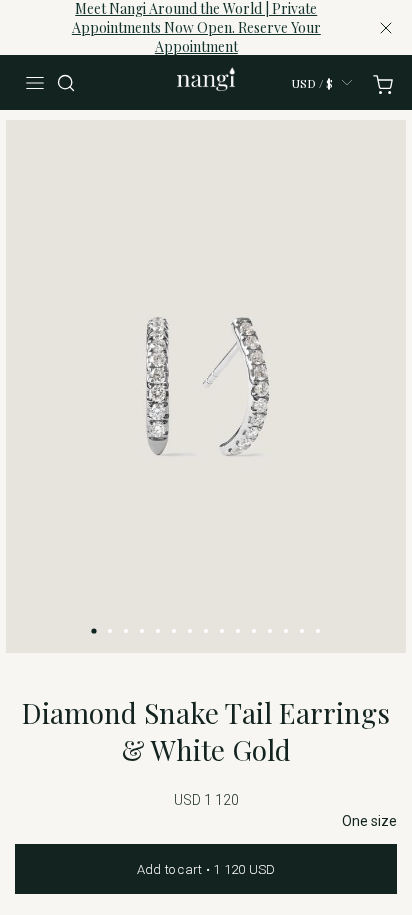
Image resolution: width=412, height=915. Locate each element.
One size (369, 821)
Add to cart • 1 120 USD (206, 869)
